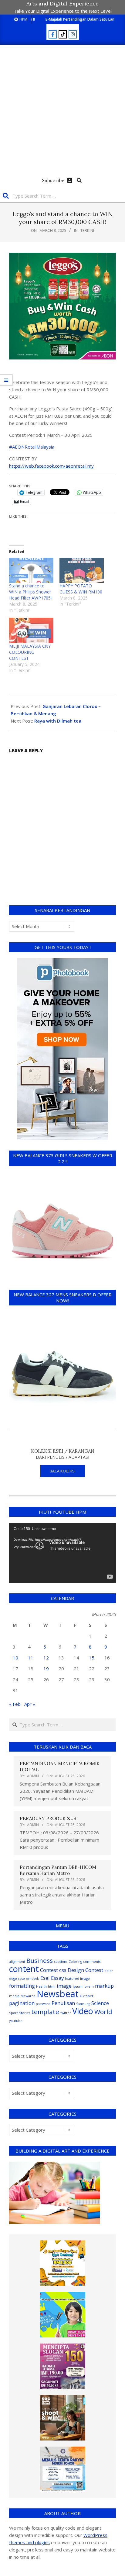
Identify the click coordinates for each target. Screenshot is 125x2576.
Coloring (75, 1962)
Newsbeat (58, 1994)
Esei (45, 1978)
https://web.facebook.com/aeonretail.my (51, 466)
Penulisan (63, 2003)
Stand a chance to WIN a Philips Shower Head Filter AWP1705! (30, 592)
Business (40, 1960)
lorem (89, 1986)
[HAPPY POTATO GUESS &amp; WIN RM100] (82, 570)
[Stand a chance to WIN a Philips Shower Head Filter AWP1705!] (31, 570)
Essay (57, 1978)
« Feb (15, 1704)
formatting (22, 1986)
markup (104, 1986)
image (64, 1986)
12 (46, 1658)
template (45, 2012)
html (52, 1986)
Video (83, 2011)
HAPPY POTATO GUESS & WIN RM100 (81, 589)
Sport (14, 2013)
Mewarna (28, 1996)
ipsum (78, 1986)
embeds (33, 1979)
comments (92, 1962)
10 (15, 1658)
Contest (49, 1970)
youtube (16, 2021)
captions (61, 1962)
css (63, 1970)
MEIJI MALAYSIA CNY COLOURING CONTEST (30, 652)
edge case (17, 1979)
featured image (77, 1979)
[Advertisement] (62, 110)
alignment (17, 1962)
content (24, 1969)
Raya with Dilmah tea (58, 721)
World (103, 2012)
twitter (66, 2013)
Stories (25, 2013)
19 (46, 1669)
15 (92, 1658)
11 (31, 1658)
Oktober (87, 1996)
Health (41, 1986)
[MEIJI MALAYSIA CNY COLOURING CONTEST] (31, 630)
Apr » (30, 1704)
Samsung (83, 2004)
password (43, 2004)
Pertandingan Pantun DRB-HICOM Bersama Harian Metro (58, 1870)
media (14, 1996)
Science (100, 2003)
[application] (62, 1553)
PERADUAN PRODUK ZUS (48, 1818)
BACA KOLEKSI (63, 1471)
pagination (22, 2003)
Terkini (87, 230)
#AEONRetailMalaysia (32, 447)
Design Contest (85, 1970)
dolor (109, 1971)
